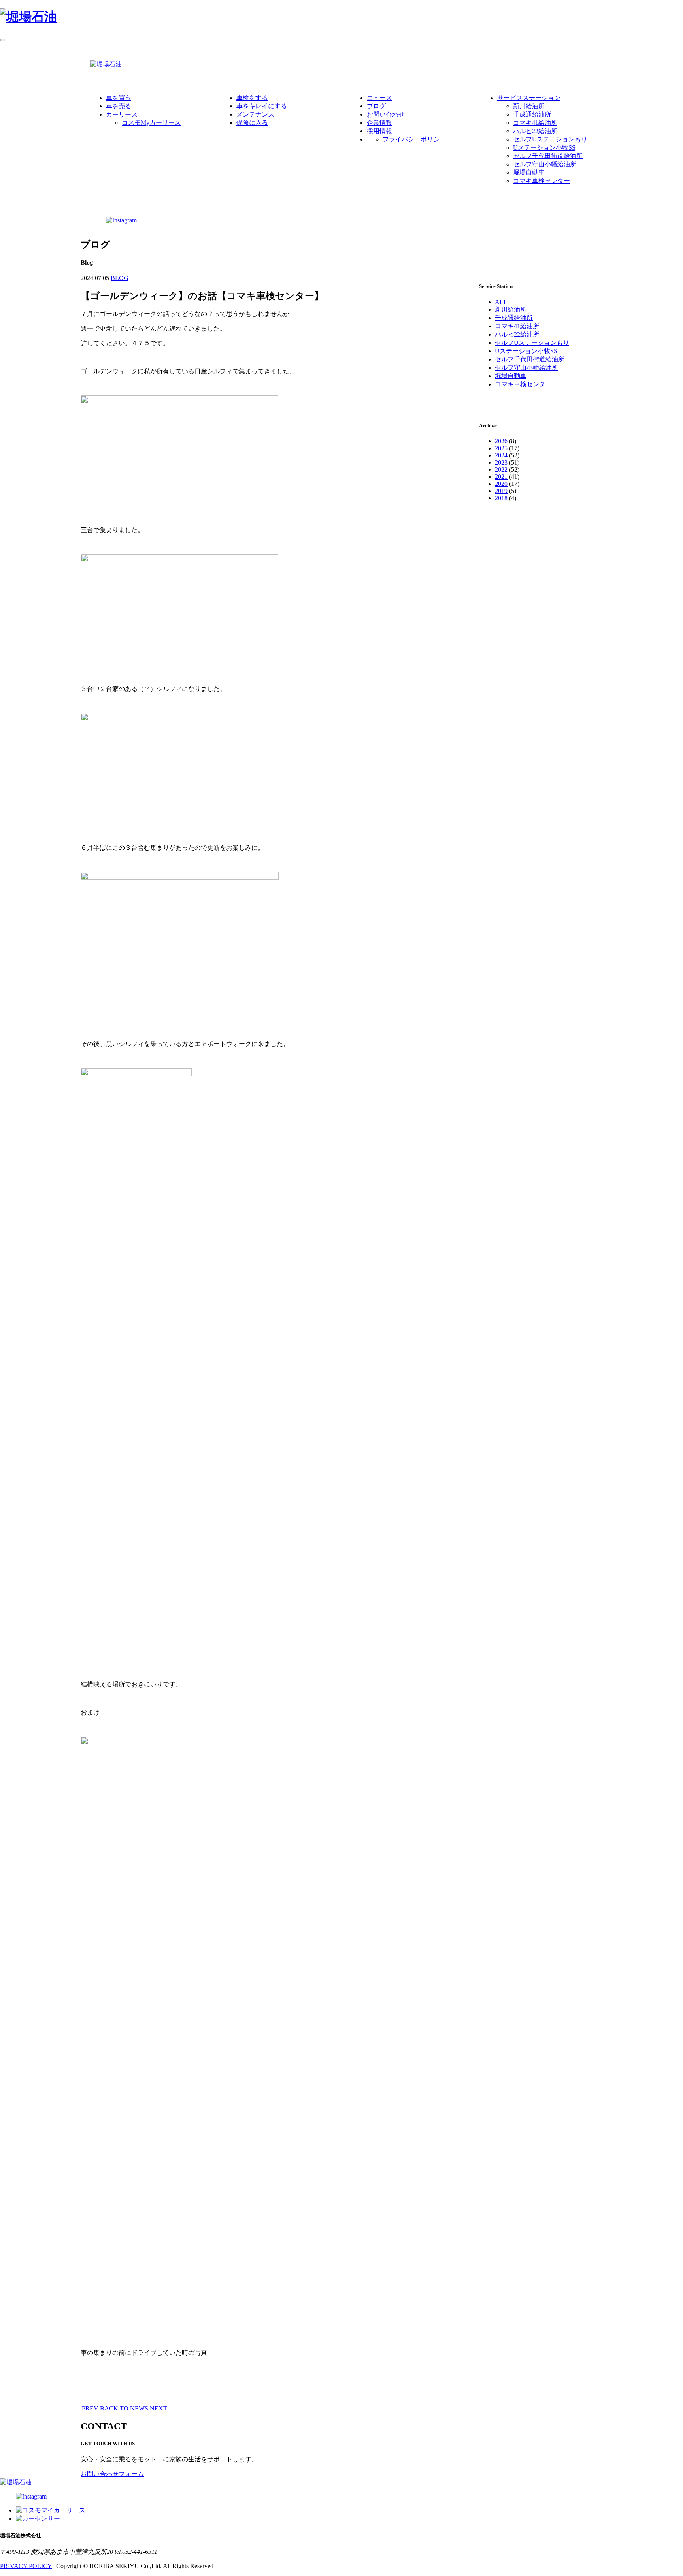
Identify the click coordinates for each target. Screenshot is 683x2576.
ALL (501, 302)
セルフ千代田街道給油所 (548, 156)
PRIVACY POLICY (26, 2566)
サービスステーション (529, 98)
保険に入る (252, 123)
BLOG (120, 278)
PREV (90, 2408)
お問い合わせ (386, 114)
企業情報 (379, 123)
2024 (501, 455)
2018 (501, 498)
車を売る (119, 106)
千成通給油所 (532, 114)
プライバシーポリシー (414, 139)
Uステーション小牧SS (544, 148)
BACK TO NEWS (124, 2408)
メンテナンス (255, 114)
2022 (501, 469)
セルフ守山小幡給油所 (545, 164)
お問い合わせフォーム (112, 2474)
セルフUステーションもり (550, 139)
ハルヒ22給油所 (535, 131)
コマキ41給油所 (535, 123)
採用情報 (379, 131)
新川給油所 (529, 106)
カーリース (122, 114)
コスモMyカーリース (151, 123)
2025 (501, 448)
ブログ (376, 106)
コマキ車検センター (541, 181)
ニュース (379, 98)
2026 (501, 441)
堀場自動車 (529, 172)
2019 (501, 491)
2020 (501, 484)
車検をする (252, 98)
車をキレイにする (262, 106)
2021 (501, 477)
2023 (501, 462)
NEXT (158, 2408)
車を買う (119, 98)
